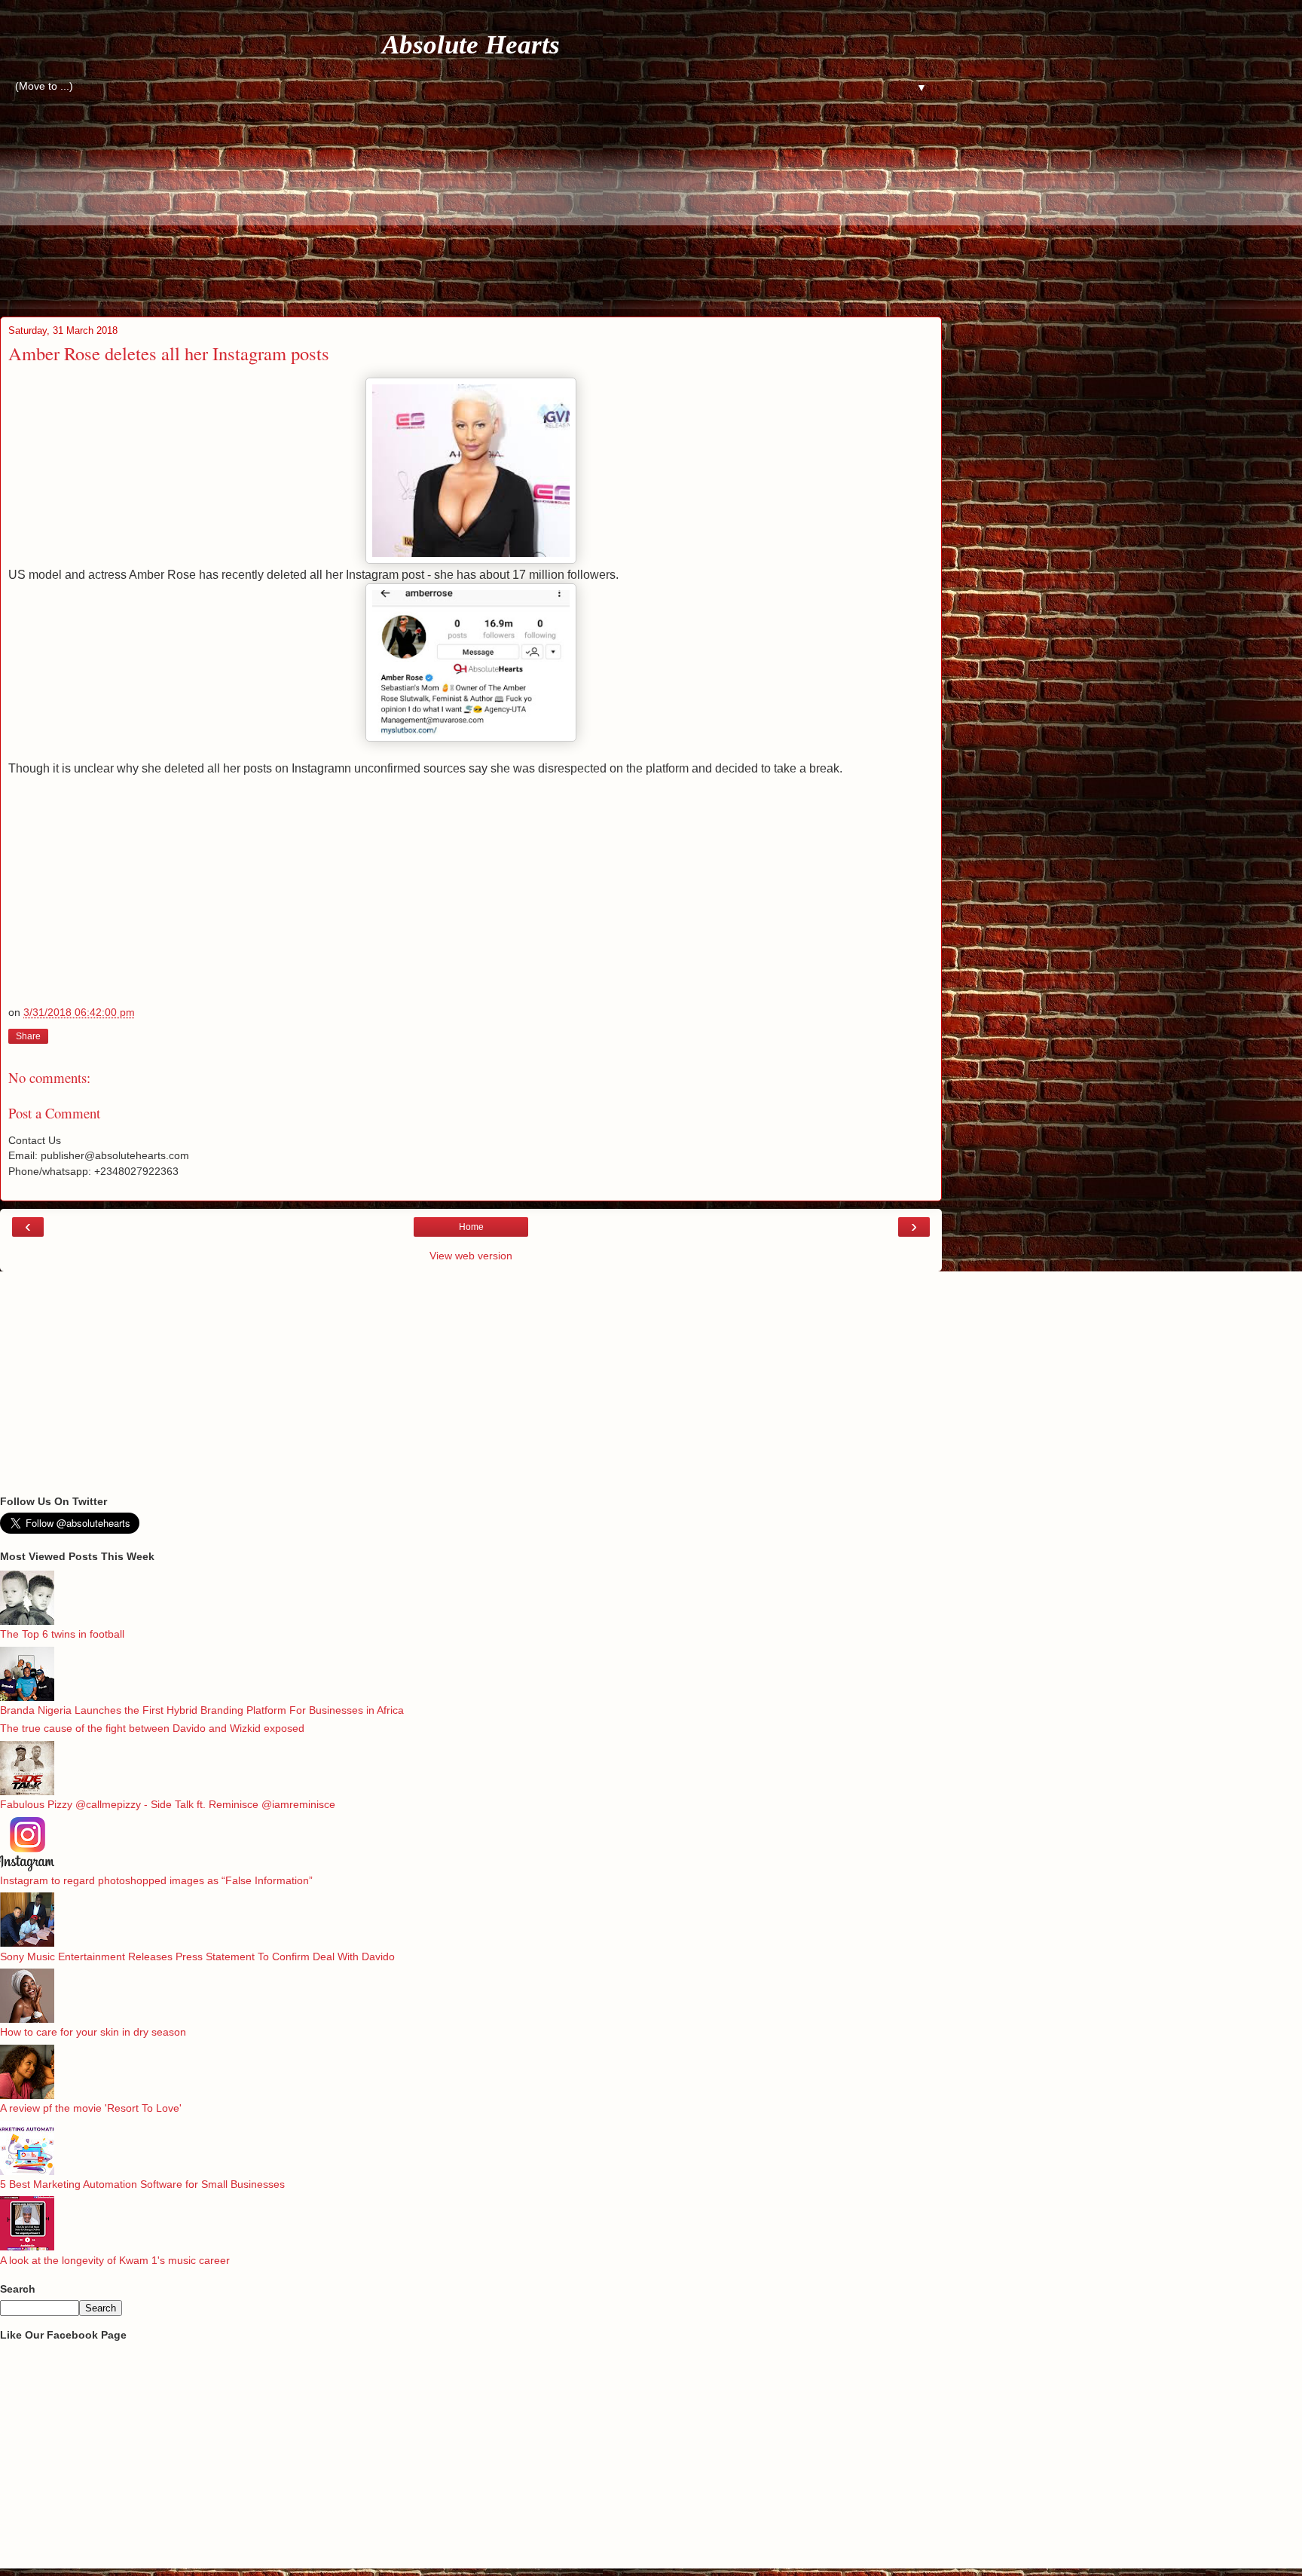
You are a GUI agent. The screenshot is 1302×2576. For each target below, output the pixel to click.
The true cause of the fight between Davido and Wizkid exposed (152, 1728)
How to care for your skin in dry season (93, 2032)
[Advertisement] (460, 203)
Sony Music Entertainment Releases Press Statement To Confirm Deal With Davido (197, 1956)
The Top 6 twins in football (62, 1634)
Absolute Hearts (471, 44)
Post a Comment (54, 1113)
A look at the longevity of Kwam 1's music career (115, 2260)
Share (28, 1036)
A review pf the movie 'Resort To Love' (91, 2108)
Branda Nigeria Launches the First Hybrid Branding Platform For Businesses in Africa (202, 1710)
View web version (471, 1256)
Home (471, 1227)
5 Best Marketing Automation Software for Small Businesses (142, 2184)
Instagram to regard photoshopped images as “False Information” (156, 1880)
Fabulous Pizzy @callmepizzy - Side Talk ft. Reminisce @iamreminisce (168, 1804)
